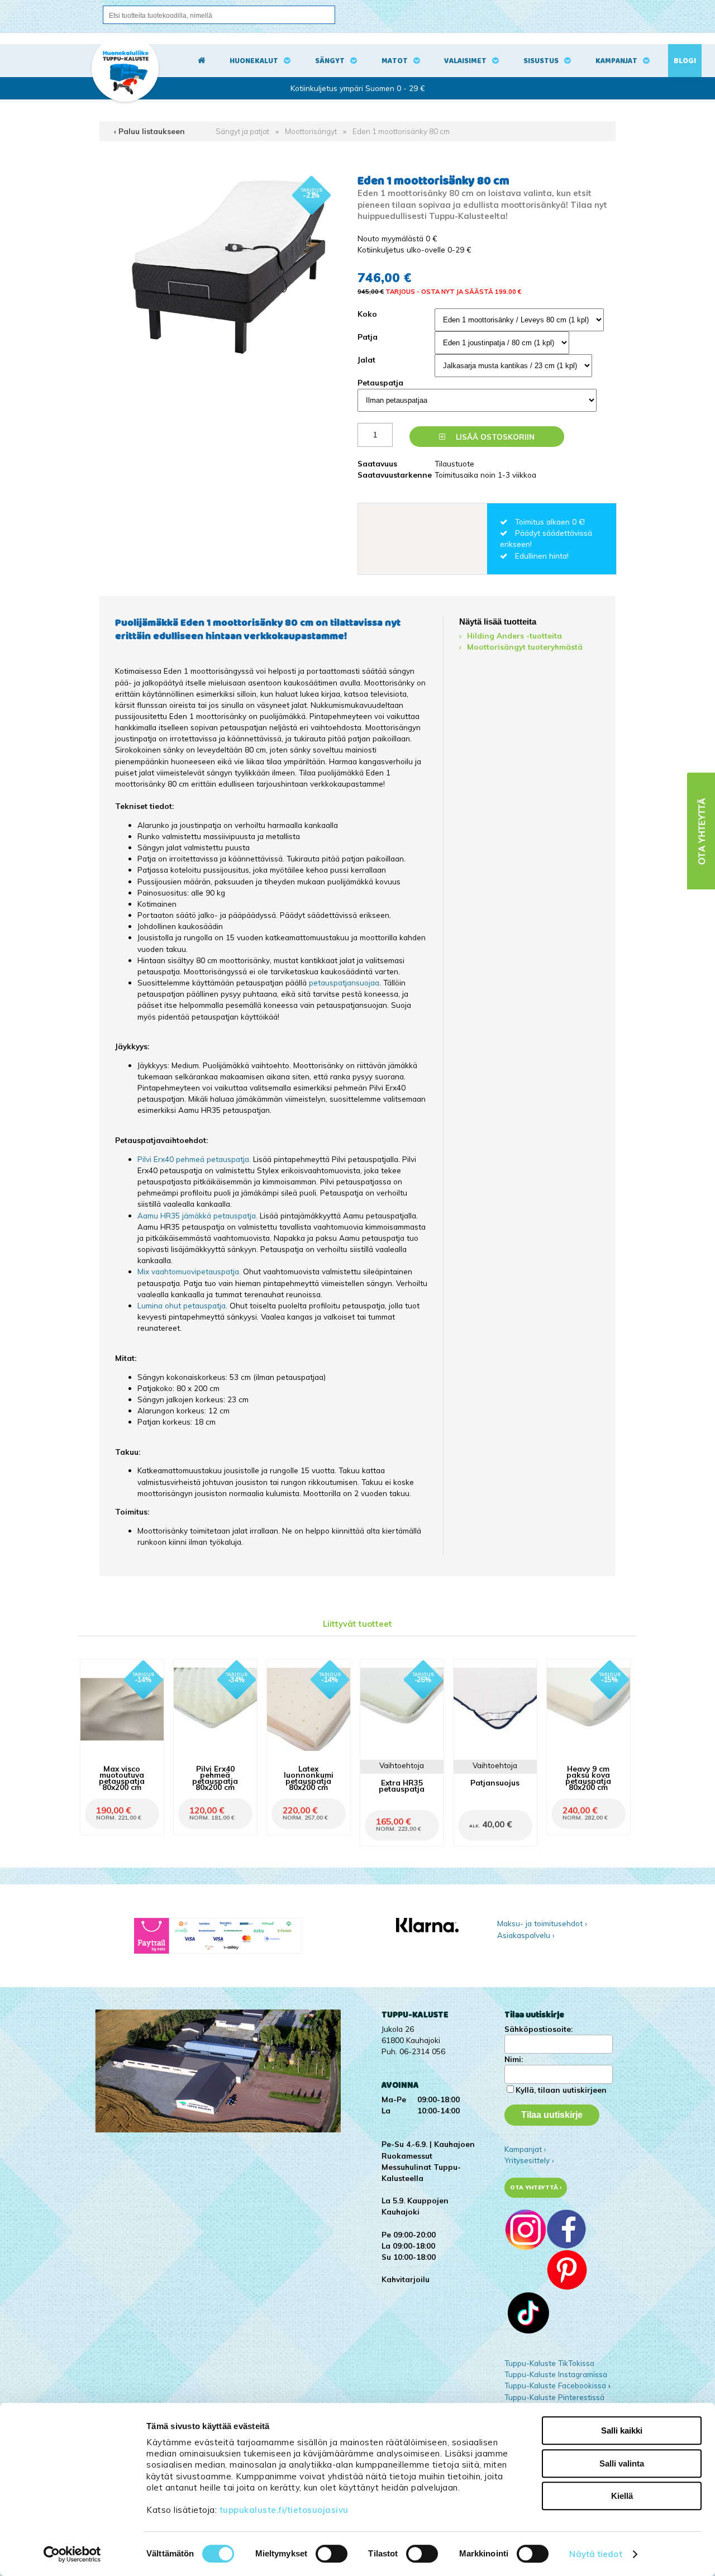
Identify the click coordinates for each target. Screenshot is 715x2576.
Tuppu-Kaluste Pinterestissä (554, 2397)
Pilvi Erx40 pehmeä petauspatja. (194, 1159)
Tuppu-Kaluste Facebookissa (555, 2385)
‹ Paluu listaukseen (149, 131)
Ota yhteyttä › (536, 2187)
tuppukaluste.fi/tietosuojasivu (284, 2510)
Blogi (685, 61)
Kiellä (622, 2496)
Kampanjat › (525, 2149)
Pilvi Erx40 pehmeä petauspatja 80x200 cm (215, 1778)
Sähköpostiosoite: (538, 2029)
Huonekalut (254, 61)
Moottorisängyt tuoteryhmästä (525, 647)
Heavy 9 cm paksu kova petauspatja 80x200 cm (588, 1778)
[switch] (332, 2554)
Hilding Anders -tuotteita (514, 635)
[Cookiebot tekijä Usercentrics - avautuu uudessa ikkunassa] (72, 2554)
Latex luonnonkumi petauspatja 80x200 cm (309, 1778)
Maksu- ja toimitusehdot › (542, 1923)
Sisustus (541, 61)
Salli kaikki (622, 2430)
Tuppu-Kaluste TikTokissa (549, 2363)
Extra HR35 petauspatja (402, 1785)
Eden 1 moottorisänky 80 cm (401, 131)
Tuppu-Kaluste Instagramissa (556, 2374)
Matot (395, 61)
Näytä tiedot (595, 2554)
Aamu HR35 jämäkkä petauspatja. (197, 1215)
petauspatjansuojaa (344, 982)
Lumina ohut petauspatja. (182, 1305)
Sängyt (330, 61)
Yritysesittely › (529, 2160)
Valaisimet (465, 61)
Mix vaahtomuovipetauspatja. (189, 1271)
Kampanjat (616, 61)
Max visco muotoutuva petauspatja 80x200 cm (122, 1778)
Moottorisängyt (311, 131)
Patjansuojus (495, 1782)
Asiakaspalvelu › (526, 1935)
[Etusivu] (202, 61)
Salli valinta (622, 2463)
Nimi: (514, 2059)
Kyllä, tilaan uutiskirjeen (561, 2090)
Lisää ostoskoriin (494, 437)
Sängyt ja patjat (242, 131)
